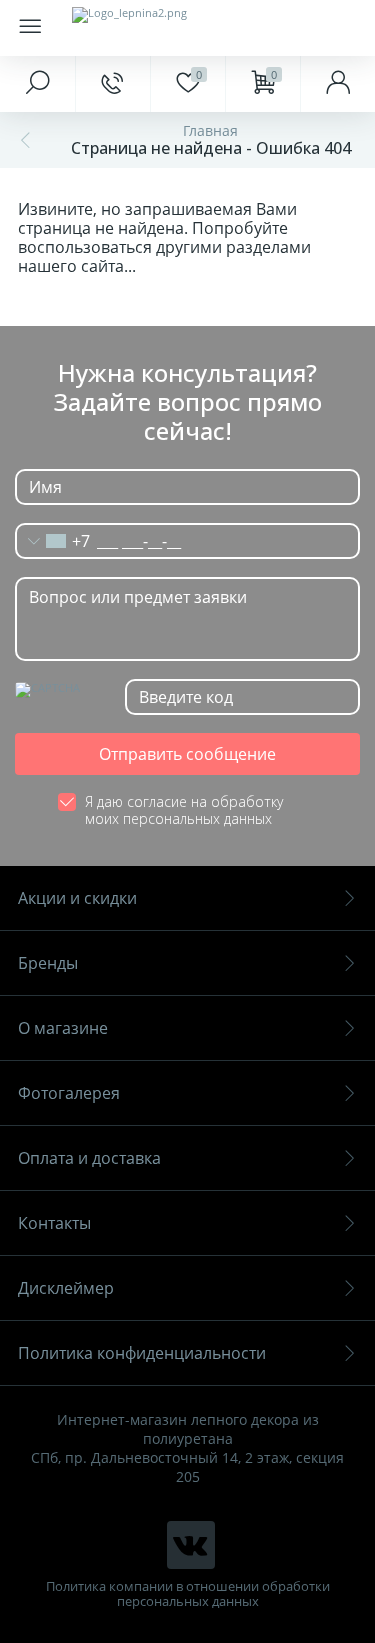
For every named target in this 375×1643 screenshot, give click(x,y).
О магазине (63, 1028)
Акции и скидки (77, 898)
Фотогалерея (69, 1093)
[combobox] (53, 541)
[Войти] (337, 84)
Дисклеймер (66, 1288)
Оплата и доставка (89, 1158)
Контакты (54, 1223)
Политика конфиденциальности (142, 1353)
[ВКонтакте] (191, 1545)
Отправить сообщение (187, 754)
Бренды (48, 963)
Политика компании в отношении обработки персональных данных (188, 1594)
